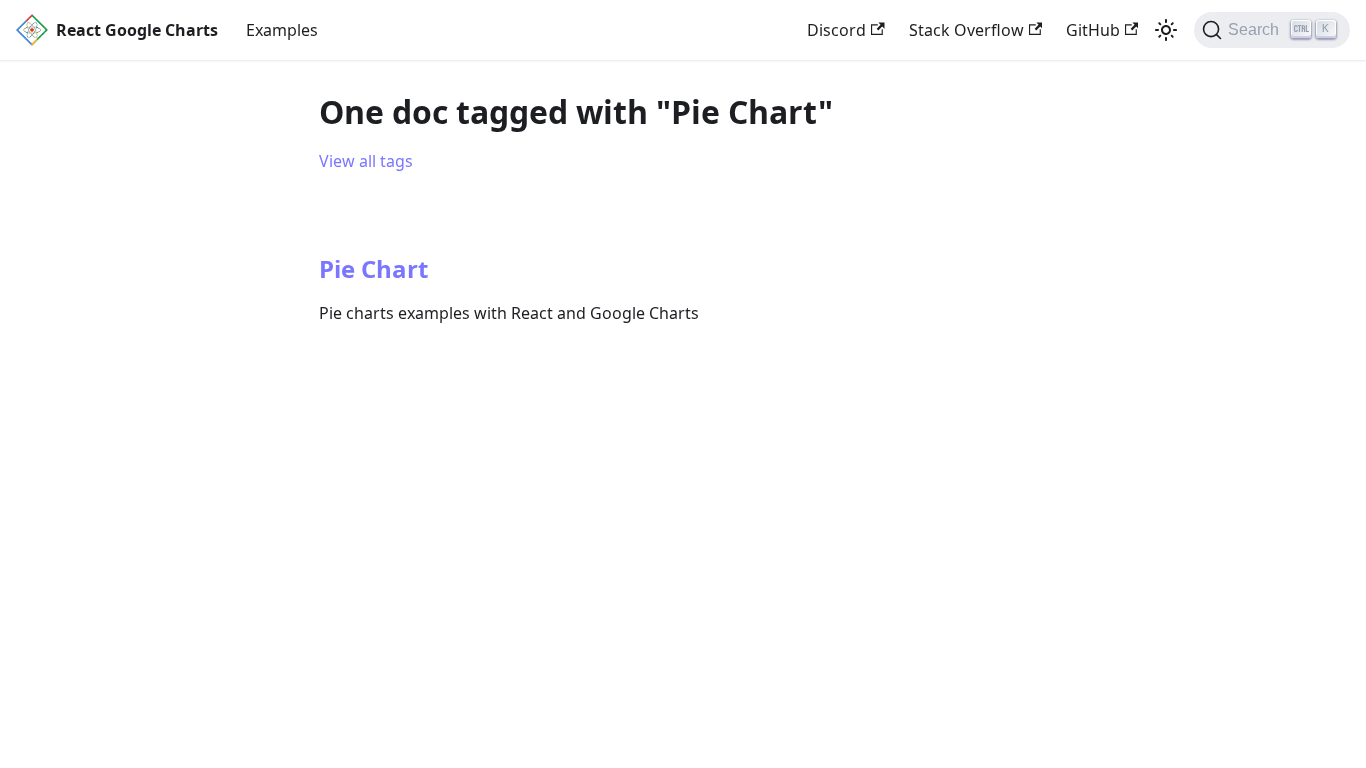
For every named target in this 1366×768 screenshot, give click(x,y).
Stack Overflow (966, 30)
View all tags (366, 161)
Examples (282, 30)
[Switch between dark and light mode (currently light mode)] (1166, 30)
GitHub (1093, 30)
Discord (836, 30)
